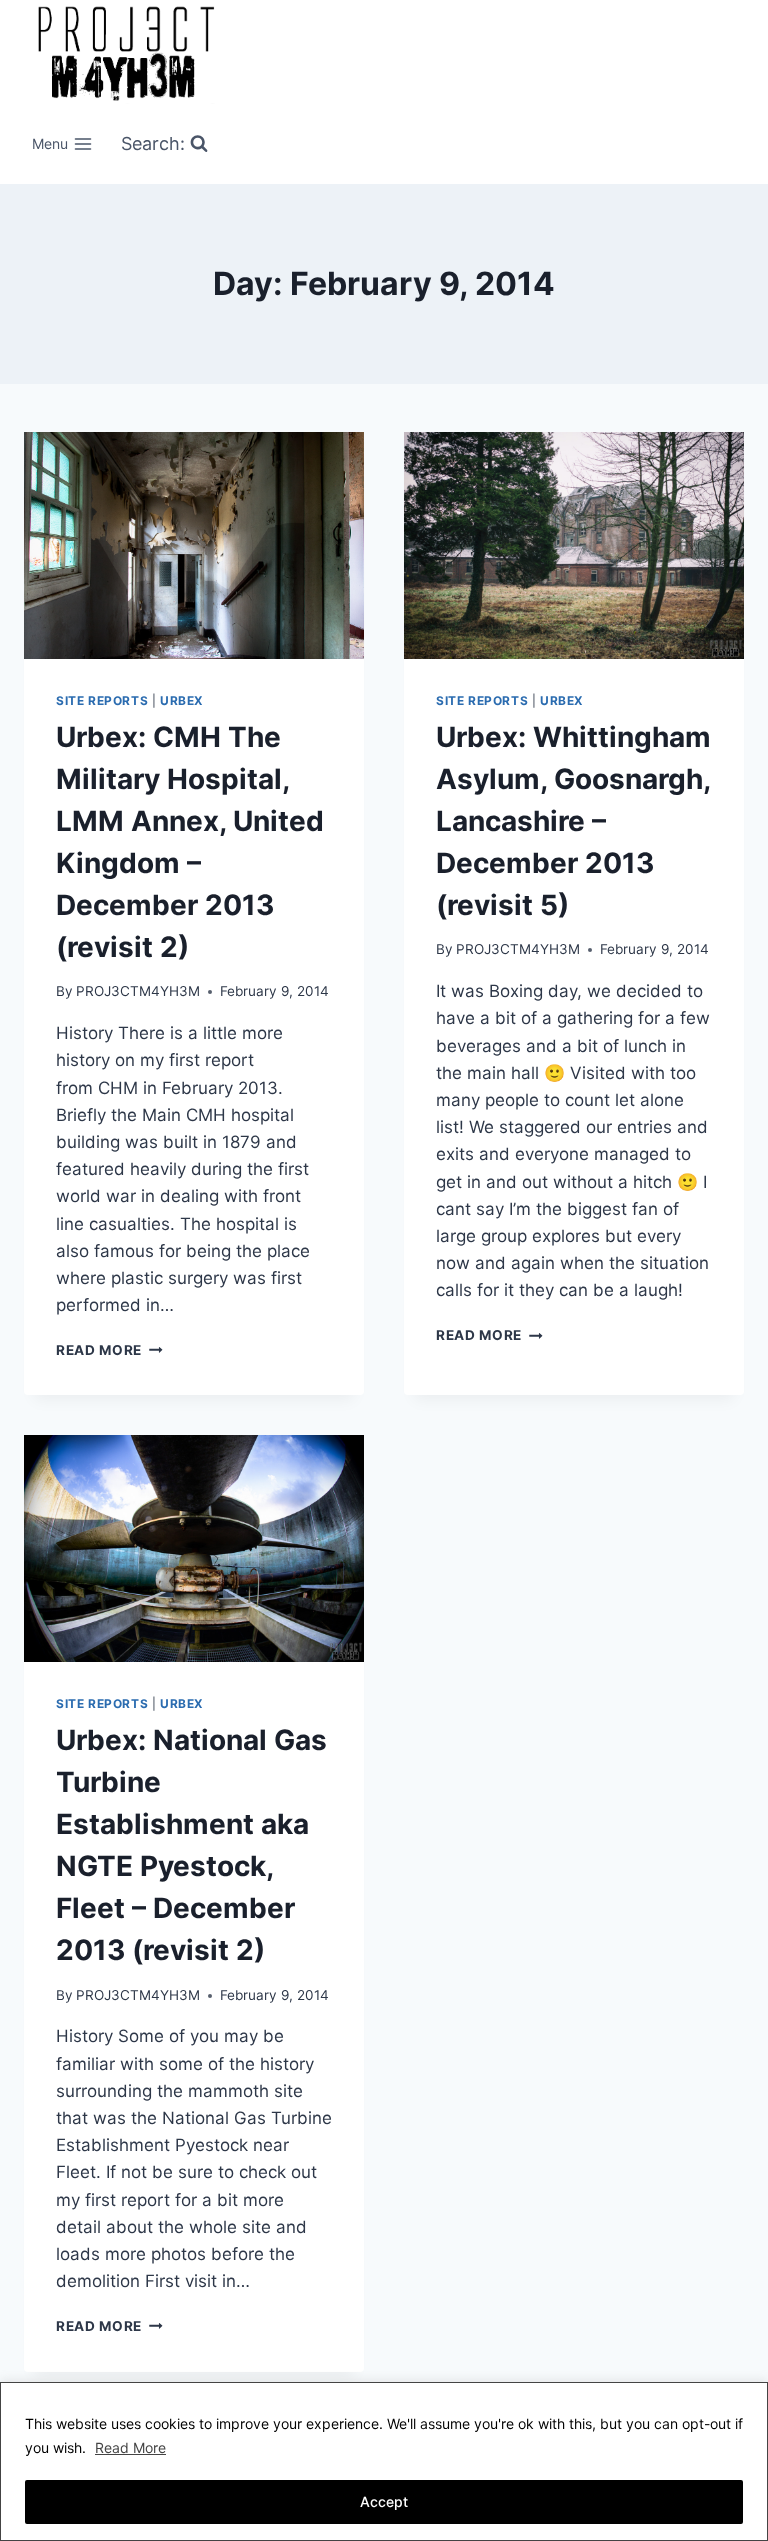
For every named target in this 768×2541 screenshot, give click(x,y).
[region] (384, 2461)
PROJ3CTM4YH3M (138, 991)
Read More (130, 2447)
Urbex (182, 700)
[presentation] (194, 545)
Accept (384, 2501)
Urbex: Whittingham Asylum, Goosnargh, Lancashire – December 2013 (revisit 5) (573, 821)
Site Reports (102, 700)
